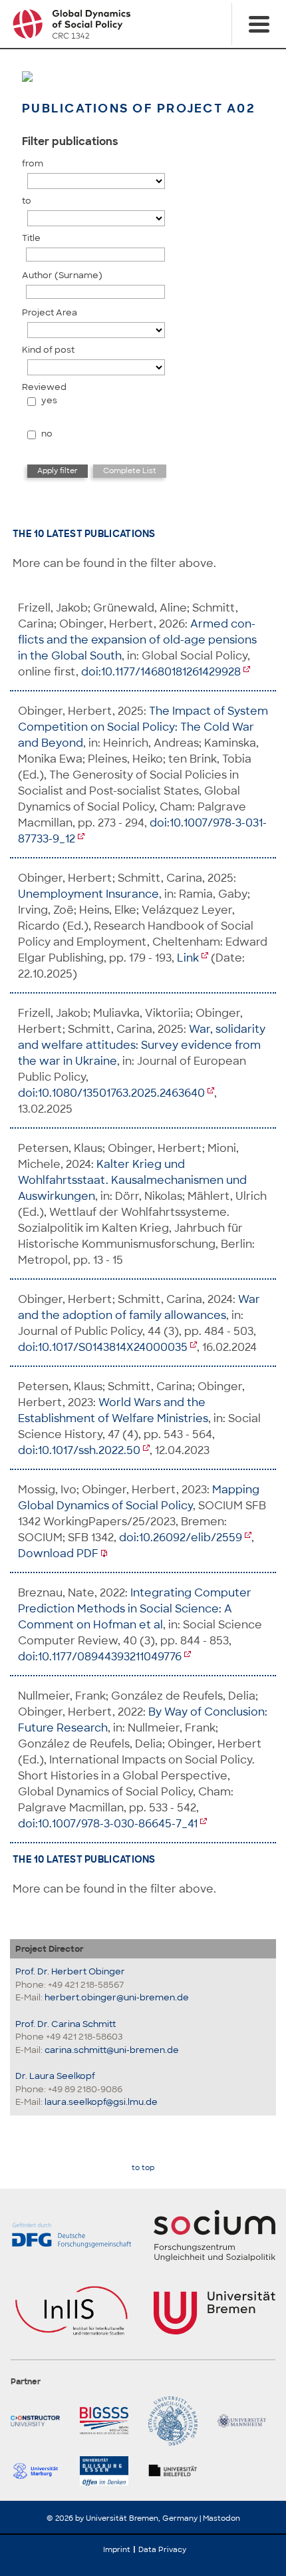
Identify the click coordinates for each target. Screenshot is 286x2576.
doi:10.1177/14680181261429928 (161, 672)
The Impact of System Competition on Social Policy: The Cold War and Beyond (143, 727)
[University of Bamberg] (178, 2421)
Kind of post (48, 350)
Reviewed (44, 387)
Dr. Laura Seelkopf (55, 2076)
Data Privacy (162, 2549)
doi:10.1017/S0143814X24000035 (103, 1347)
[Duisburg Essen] (109, 2471)
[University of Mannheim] (247, 2421)
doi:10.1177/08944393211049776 (100, 1657)
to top (143, 2168)
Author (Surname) (62, 275)
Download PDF (58, 1554)
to (27, 201)
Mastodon (221, 2518)
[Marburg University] (40, 2471)
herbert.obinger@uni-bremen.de (117, 1997)
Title (31, 238)
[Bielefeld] (178, 2471)
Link (188, 958)
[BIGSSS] (109, 2421)
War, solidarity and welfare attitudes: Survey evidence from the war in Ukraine (142, 1045)
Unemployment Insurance (88, 894)
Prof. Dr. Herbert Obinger (70, 1971)
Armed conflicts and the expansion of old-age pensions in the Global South (137, 640)
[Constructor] (40, 2421)
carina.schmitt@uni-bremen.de (112, 2050)
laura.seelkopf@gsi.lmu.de (101, 2102)
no (47, 434)
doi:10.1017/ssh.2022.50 (79, 1450)
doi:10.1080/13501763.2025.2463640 (111, 1093)
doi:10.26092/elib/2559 (181, 1538)
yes (49, 400)
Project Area (50, 312)
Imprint (117, 2549)
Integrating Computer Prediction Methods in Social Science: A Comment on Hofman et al (135, 1609)
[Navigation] (259, 24)
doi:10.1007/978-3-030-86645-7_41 (108, 1824)
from (33, 163)
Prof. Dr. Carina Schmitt (66, 2024)
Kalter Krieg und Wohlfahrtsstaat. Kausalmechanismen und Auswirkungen (132, 1180)
